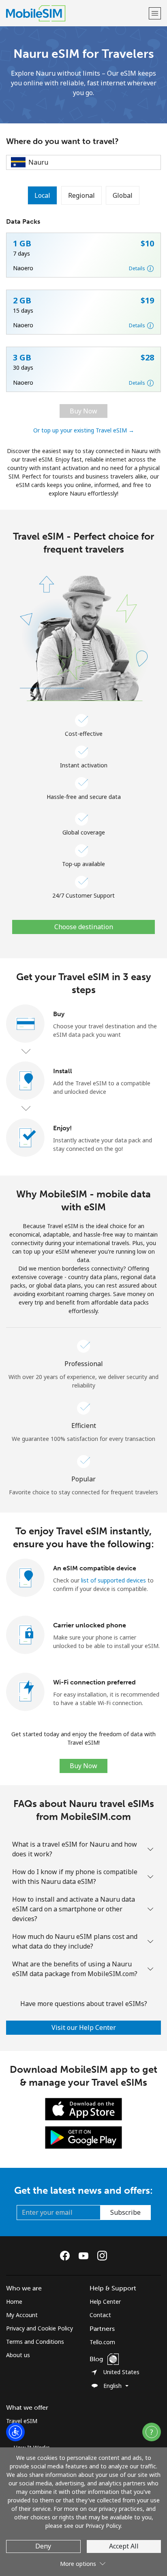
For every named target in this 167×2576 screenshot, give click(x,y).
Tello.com (102, 2342)
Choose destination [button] (84, 927)
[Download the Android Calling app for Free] (83, 2136)
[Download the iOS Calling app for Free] (83, 2108)
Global (123, 195)
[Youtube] (86, 2256)
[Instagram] (102, 2256)
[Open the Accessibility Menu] (15, 2432)
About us (18, 2355)
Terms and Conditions (35, 2342)
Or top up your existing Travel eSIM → (84, 430)
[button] (155, 13)
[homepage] (76, 13)
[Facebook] (67, 2256)
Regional (81, 195)
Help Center (105, 2302)
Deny (43, 2546)
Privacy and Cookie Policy (40, 2328)
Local (42, 195)
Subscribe (125, 2212)
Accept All (124, 2546)
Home (14, 2302)
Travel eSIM (22, 2421)
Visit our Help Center (84, 2027)
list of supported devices (113, 1580)
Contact (100, 2315)
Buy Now (83, 411)
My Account (22, 2315)
